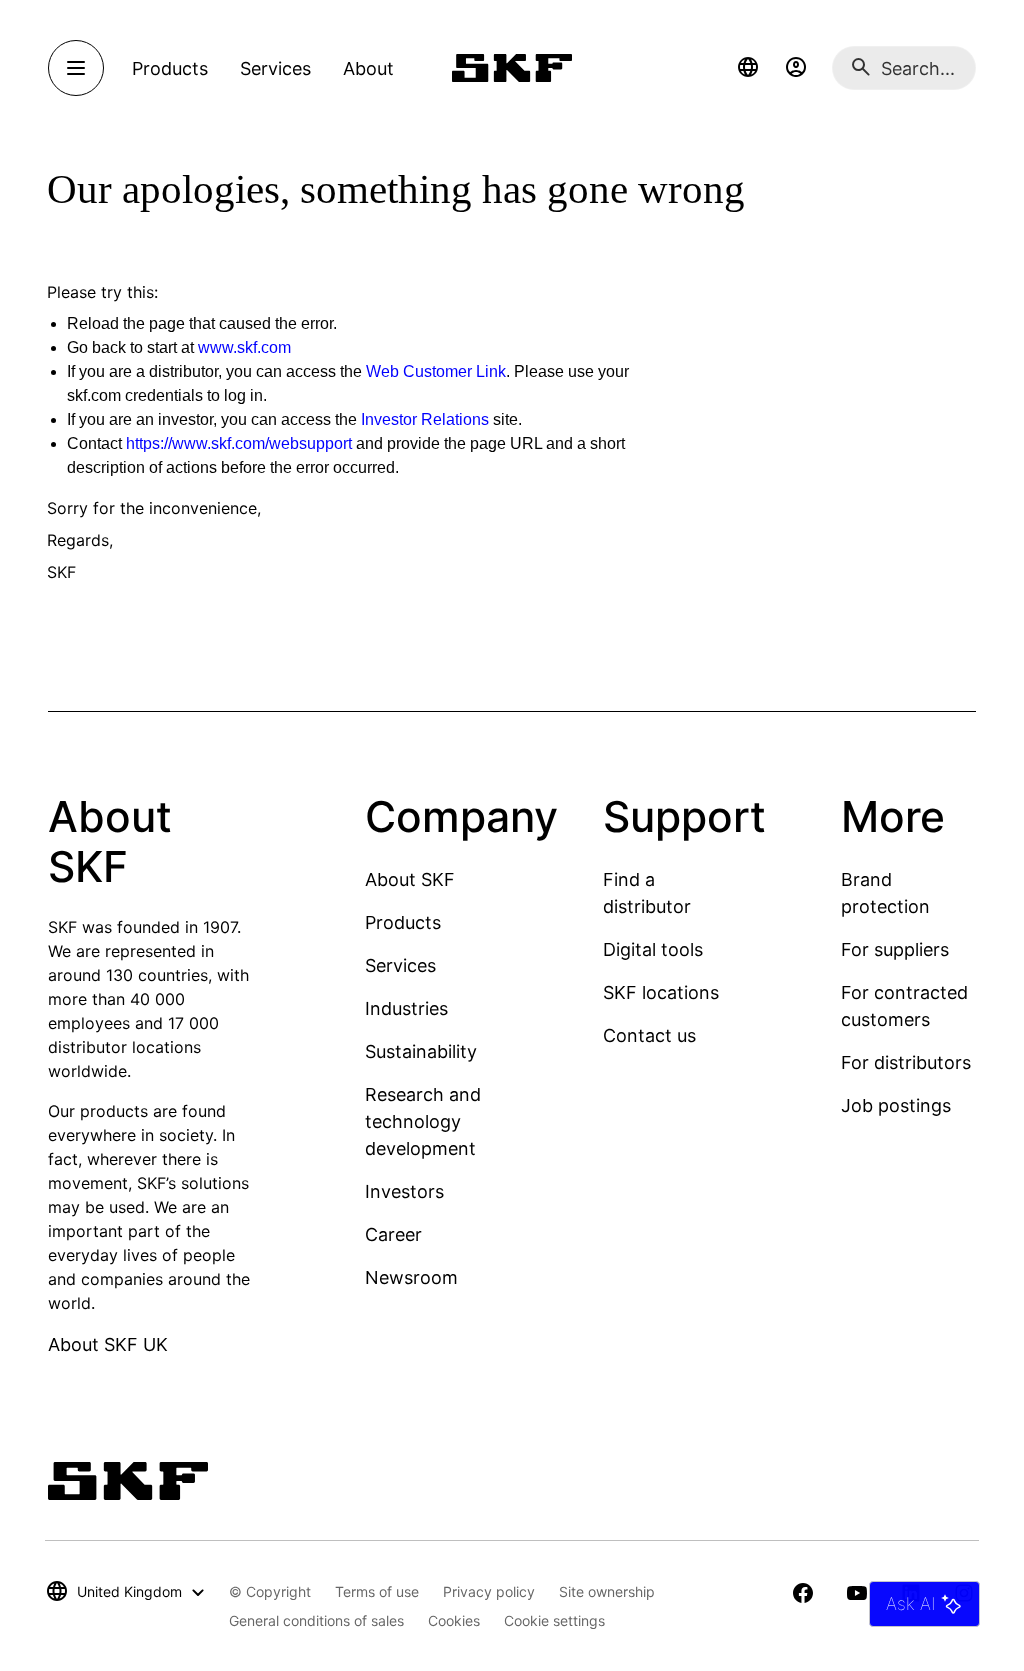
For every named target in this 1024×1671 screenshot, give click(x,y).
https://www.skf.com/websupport (239, 443)
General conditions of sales (316, 1620)
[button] (748, 68)
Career (393, 1234)
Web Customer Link (436, 371)
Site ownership (607, 1591)
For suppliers (895, 949)
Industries (406, 1008)
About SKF (410, 879)
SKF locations (661, 992)
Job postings (896, 1105)
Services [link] (275, 68)
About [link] (368, 68)
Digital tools (653, 949)
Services (400, 965)
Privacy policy (489, 1591)
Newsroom (411, 1277)
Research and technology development (423, 1121)
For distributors (906, 1062)
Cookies (454, 1620)
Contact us (649, 1035)
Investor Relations (425, 419)
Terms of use (377, 1591)
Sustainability (421, 1051)
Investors (404, 1191)
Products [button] (170, 68)
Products (403, 922)
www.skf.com (244, 347)
